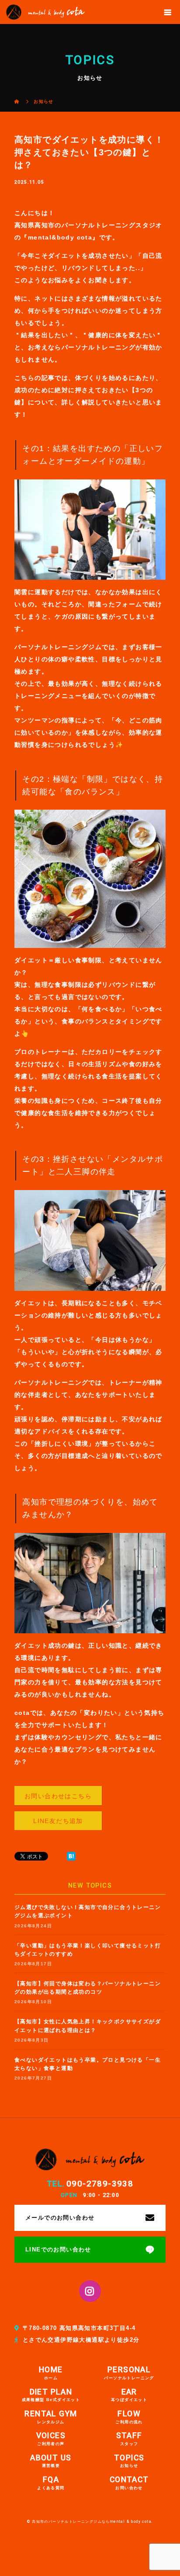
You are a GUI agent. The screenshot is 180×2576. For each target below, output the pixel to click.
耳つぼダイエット (129, 2395)
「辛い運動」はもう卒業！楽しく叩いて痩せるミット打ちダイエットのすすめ (88, 1950)
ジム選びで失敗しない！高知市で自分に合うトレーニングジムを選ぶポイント (88, 1911)
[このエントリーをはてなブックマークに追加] (71, 1856)
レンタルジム (51, 2417)
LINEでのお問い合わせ (58, 2250)
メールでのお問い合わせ (60, 2218)
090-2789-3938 (100, 2184)
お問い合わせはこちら (58, 1796)
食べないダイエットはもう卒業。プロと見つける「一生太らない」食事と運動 (88, 2064)
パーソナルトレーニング (129, 2373)
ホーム (51, 2373)
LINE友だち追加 (58, 1821)
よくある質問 (51, 2483)
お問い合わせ (129, 2483)
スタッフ (129, 2439)
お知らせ (129, 2461)
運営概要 (51, 2461)
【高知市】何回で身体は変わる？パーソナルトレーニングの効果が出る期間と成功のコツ (88, 1988)
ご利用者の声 (51, 2439)
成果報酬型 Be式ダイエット (51, 2395)
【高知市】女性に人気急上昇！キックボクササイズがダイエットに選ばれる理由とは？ (88, 2026)
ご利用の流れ (129, 2417)
